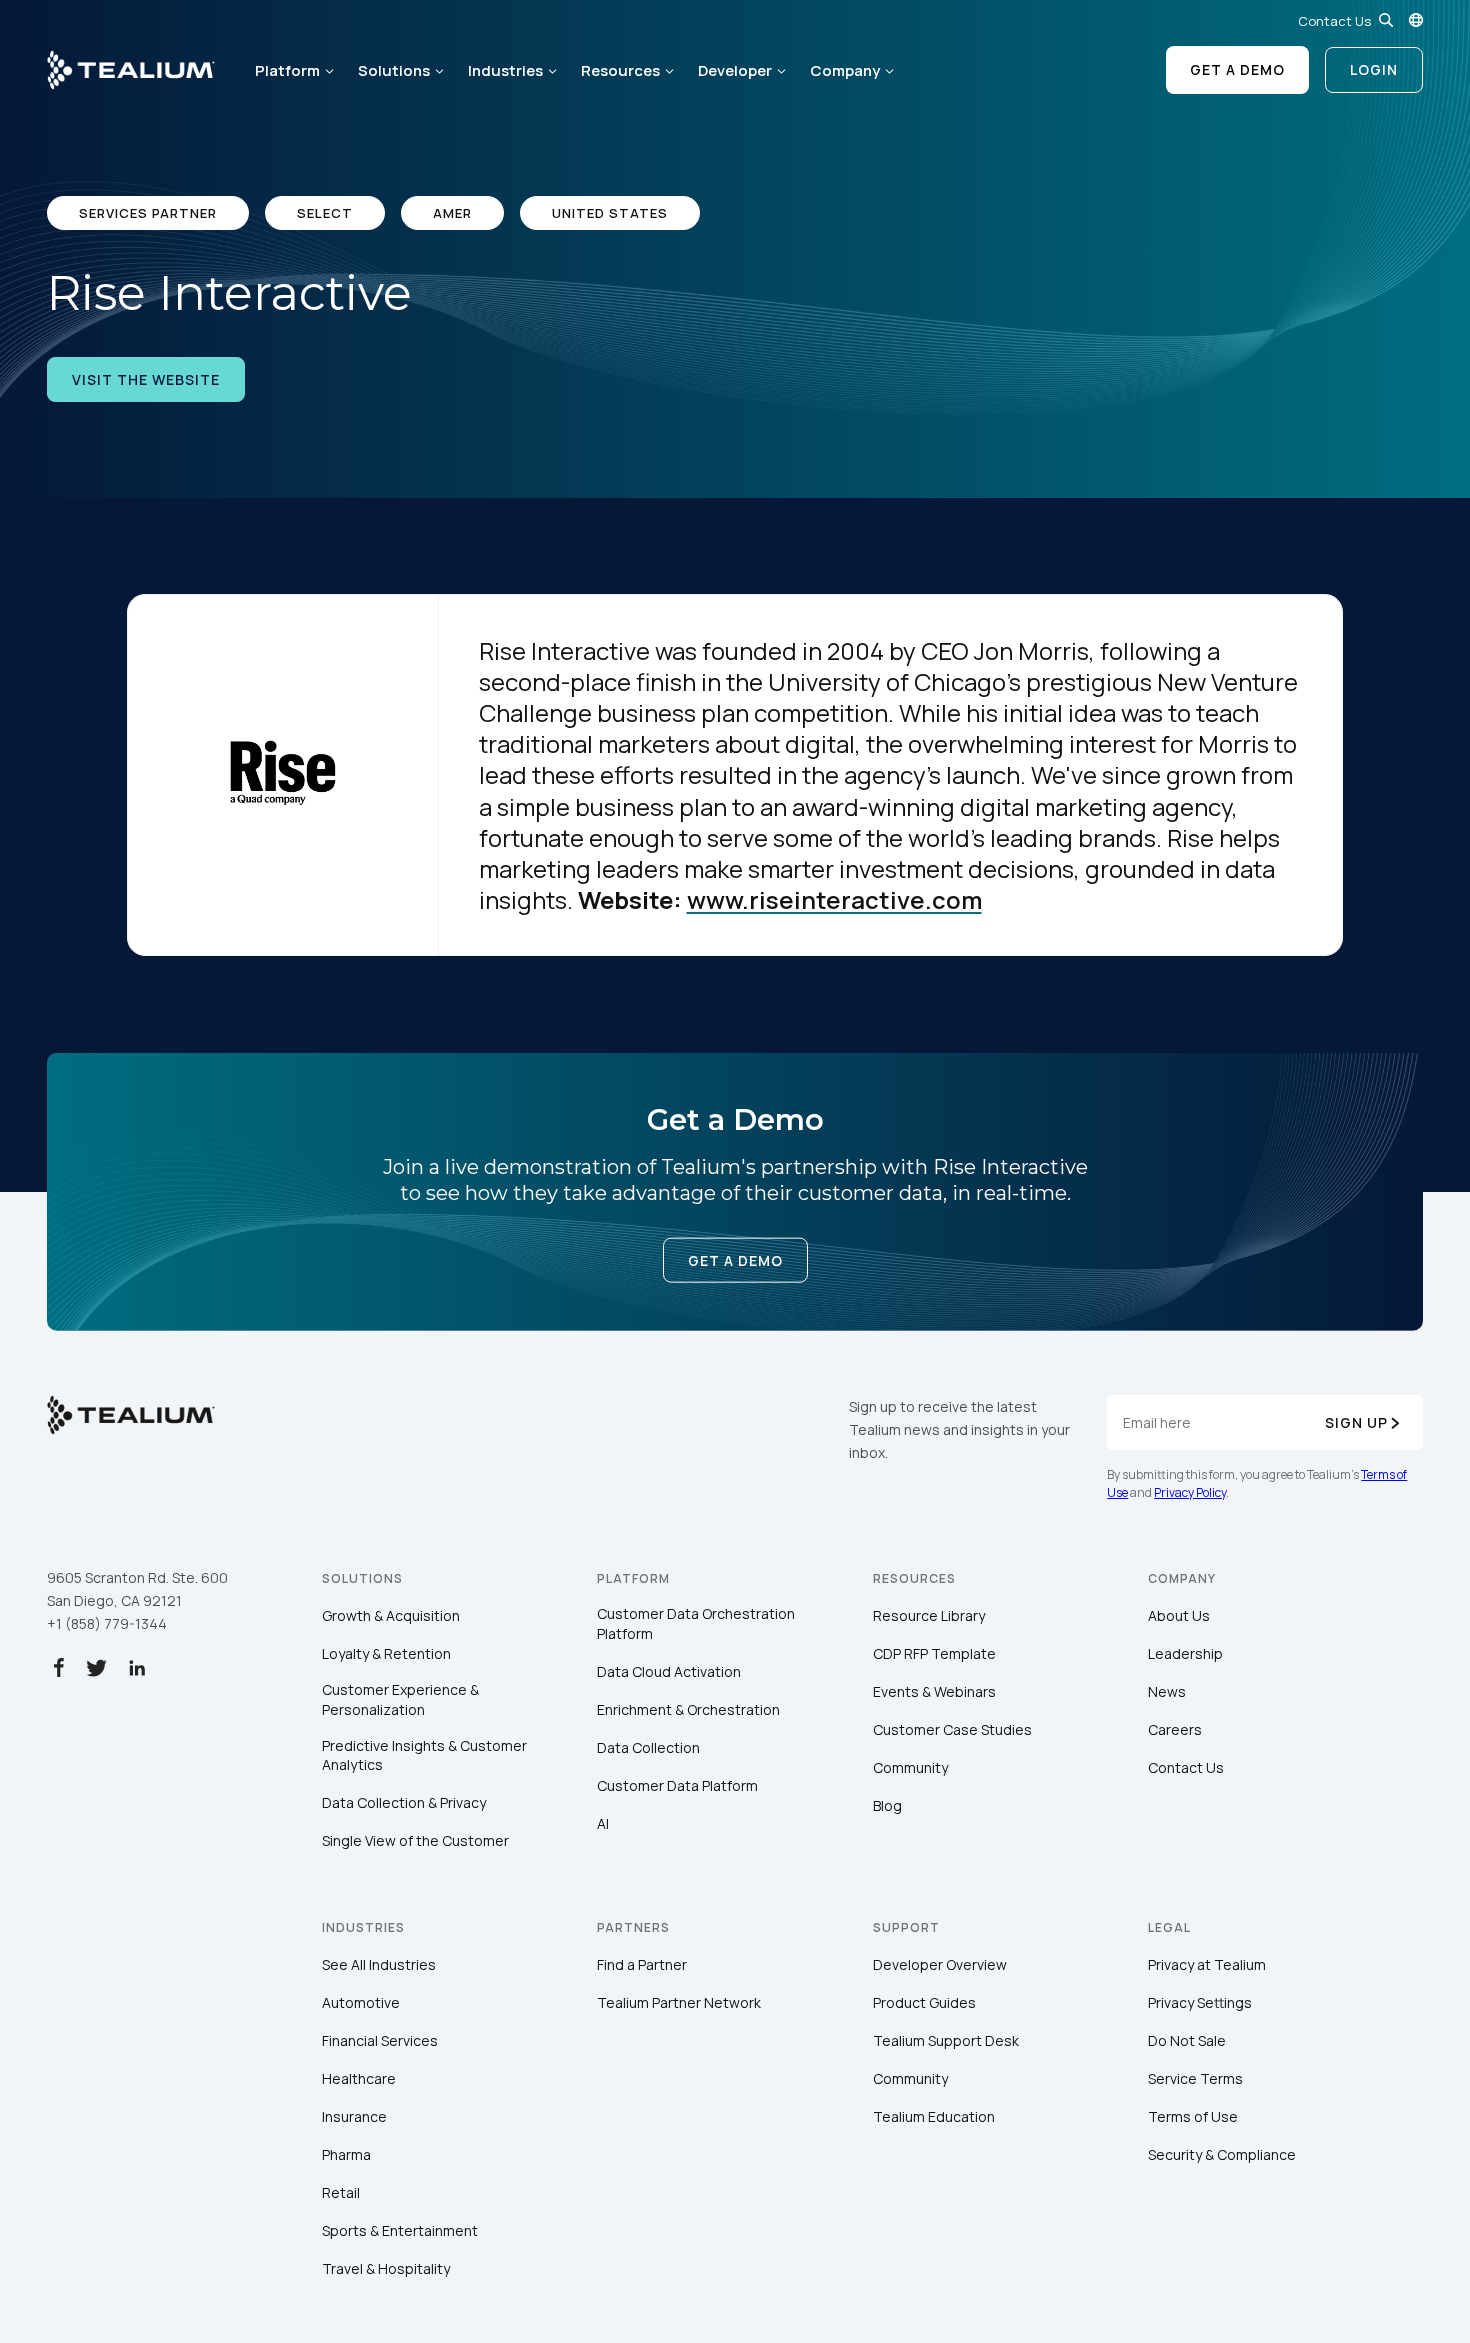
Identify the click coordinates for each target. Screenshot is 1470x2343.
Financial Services (380, 2040)
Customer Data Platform (677, 1785)
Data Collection (648, 1747)
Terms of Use (1193, 2116)
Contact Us (1334, 21)
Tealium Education (934, 2116)
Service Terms (1195, 2078)
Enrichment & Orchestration (688, 1709)
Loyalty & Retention (386, 1653)
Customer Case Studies (952, 1729)
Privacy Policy (1190, 1492)
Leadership (1185, 1653)
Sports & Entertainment (400, 2230)
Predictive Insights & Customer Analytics (424, 1755)
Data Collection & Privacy (404, 1802)
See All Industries (379, 1964)
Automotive (361, 2002)
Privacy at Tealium (1207, 1964)
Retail (341, 2192)
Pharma (346, 2154)
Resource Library (929, 1615)
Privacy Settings (1200, 2002)
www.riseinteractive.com (834, 899)
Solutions (394, 70)
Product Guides (924, 2002)
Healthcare (359, 2078)
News (1167, 1691)
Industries (505, 70)
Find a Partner (642, 1964)
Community (910, 1767)
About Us (1179, 1615)
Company (845, 70)
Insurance (354, 2116)
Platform (287, 70)
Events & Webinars (934, 1691)
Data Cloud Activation (669, 1671)
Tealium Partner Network (679, 2002)
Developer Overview (940, 1964)
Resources (620, 70)
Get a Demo (1237, 69)
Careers (1175, 1729)
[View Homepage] (131, 70)
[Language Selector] (1416, 20)
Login (1374, 69)
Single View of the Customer (415, 1840)
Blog (887, 1805)
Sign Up (1356, 1422)
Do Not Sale (1187, 2040)
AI (603, 1823)
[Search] (1386, 20)
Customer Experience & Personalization (400, 1699)
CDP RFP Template (934, 1653)
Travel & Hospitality (386, 2268)
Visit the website (146, 379)
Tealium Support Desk (946, 2040)
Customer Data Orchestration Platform (696, 1623)
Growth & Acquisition (391, 1615)
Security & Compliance (1222, 2154)
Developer (735, 70)
